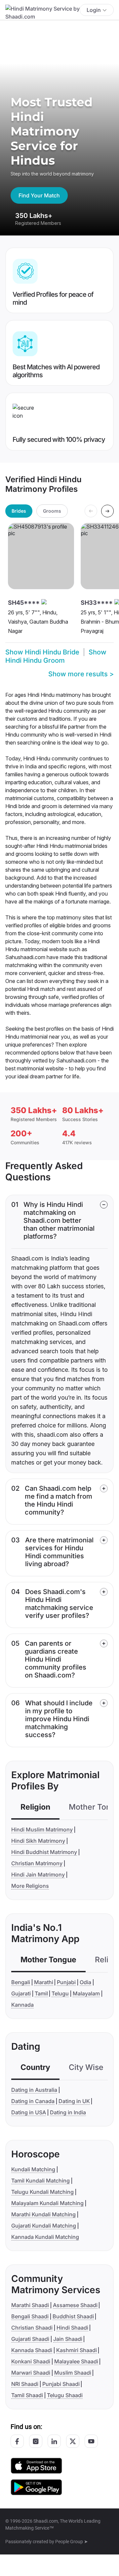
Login (94, 10)
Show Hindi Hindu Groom (56, 656)
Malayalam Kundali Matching (47, 2203)
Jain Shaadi (68, 2339)
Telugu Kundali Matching (42, 2192)
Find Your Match (39, 195)
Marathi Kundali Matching (43, 2214)
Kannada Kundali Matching (45, 2237)
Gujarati (21, 1993)
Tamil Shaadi (27, 2395)
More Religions (30, 1886)
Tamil (41, 1993)
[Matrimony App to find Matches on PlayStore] (36, 2487)
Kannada (22, 2005)
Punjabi (66, 1982)
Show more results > (81, 674)
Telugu (60, 1993)
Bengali (21, 1982)
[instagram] (36, 2441)
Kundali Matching (33, 2169)
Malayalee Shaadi (76, 2361)
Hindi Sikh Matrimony (38, 1841)
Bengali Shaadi (30, 2316)
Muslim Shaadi (73, 2373)
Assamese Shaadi (75, 2305)
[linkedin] (54, 2441)
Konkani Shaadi (31, 2361)
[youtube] (91, 2441)
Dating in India (68, 2112)
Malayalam (86, 1993)
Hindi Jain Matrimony (38, 1875)
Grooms (52, 511)
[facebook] (17, 2441)
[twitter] (73, 2441)
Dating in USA (29, 2112)
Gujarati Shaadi (30, 2339)
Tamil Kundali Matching (40, 2181)
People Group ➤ (72, 2542)
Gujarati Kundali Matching (44, 2226)
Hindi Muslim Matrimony (42, 1829)
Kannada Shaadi (32, 2350)
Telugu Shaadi (65, 2395)
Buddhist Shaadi (73, 2316)
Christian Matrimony (37, 1863)
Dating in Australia (34, 2090)
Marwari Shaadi (31, 2373)
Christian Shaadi (32, 2328)
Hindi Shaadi (72, 2328)
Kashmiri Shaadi (77, 2350)
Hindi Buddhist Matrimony (44, 1852)
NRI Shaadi (25, 2384)
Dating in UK (74, 2101)
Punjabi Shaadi (61, 2384)
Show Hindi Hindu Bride (42, 652)
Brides (19, 511)
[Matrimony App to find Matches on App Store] (36, 2465)
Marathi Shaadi (30, 2305)
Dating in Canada (33, 2101)
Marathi (44, 1982)
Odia (85, 1982)
